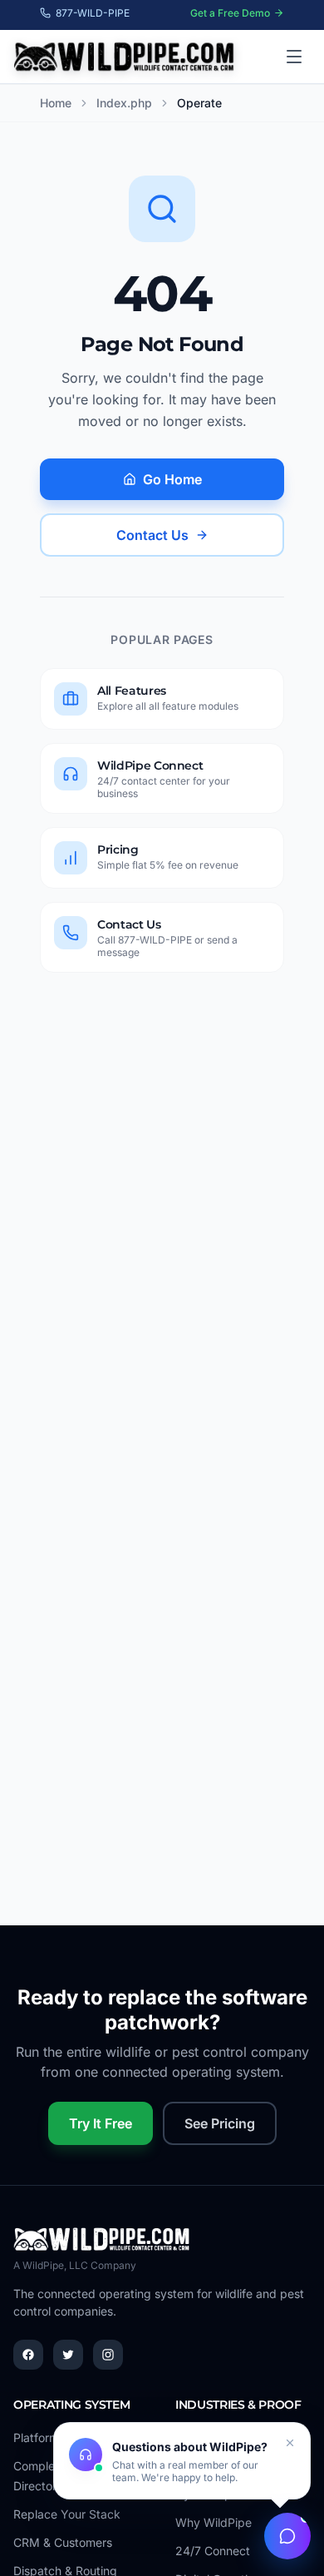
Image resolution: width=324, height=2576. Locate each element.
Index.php (124, 103)
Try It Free (101, 2123)
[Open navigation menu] (294, 57)
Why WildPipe (214, 2522)
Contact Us (152, 535)
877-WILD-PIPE (93, 13)
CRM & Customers (63, 2542)
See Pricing (220, 2123)
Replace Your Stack (67, 2514)
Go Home (172, 479)
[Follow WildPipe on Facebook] (28, 2355)
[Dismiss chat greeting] (290, 2443)
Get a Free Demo (230, 13)
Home (56, 103)
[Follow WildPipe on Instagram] (108, 2355)
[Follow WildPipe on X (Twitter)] (68, 2355)
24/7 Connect (213, 2551)
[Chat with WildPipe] (287, 2536)
